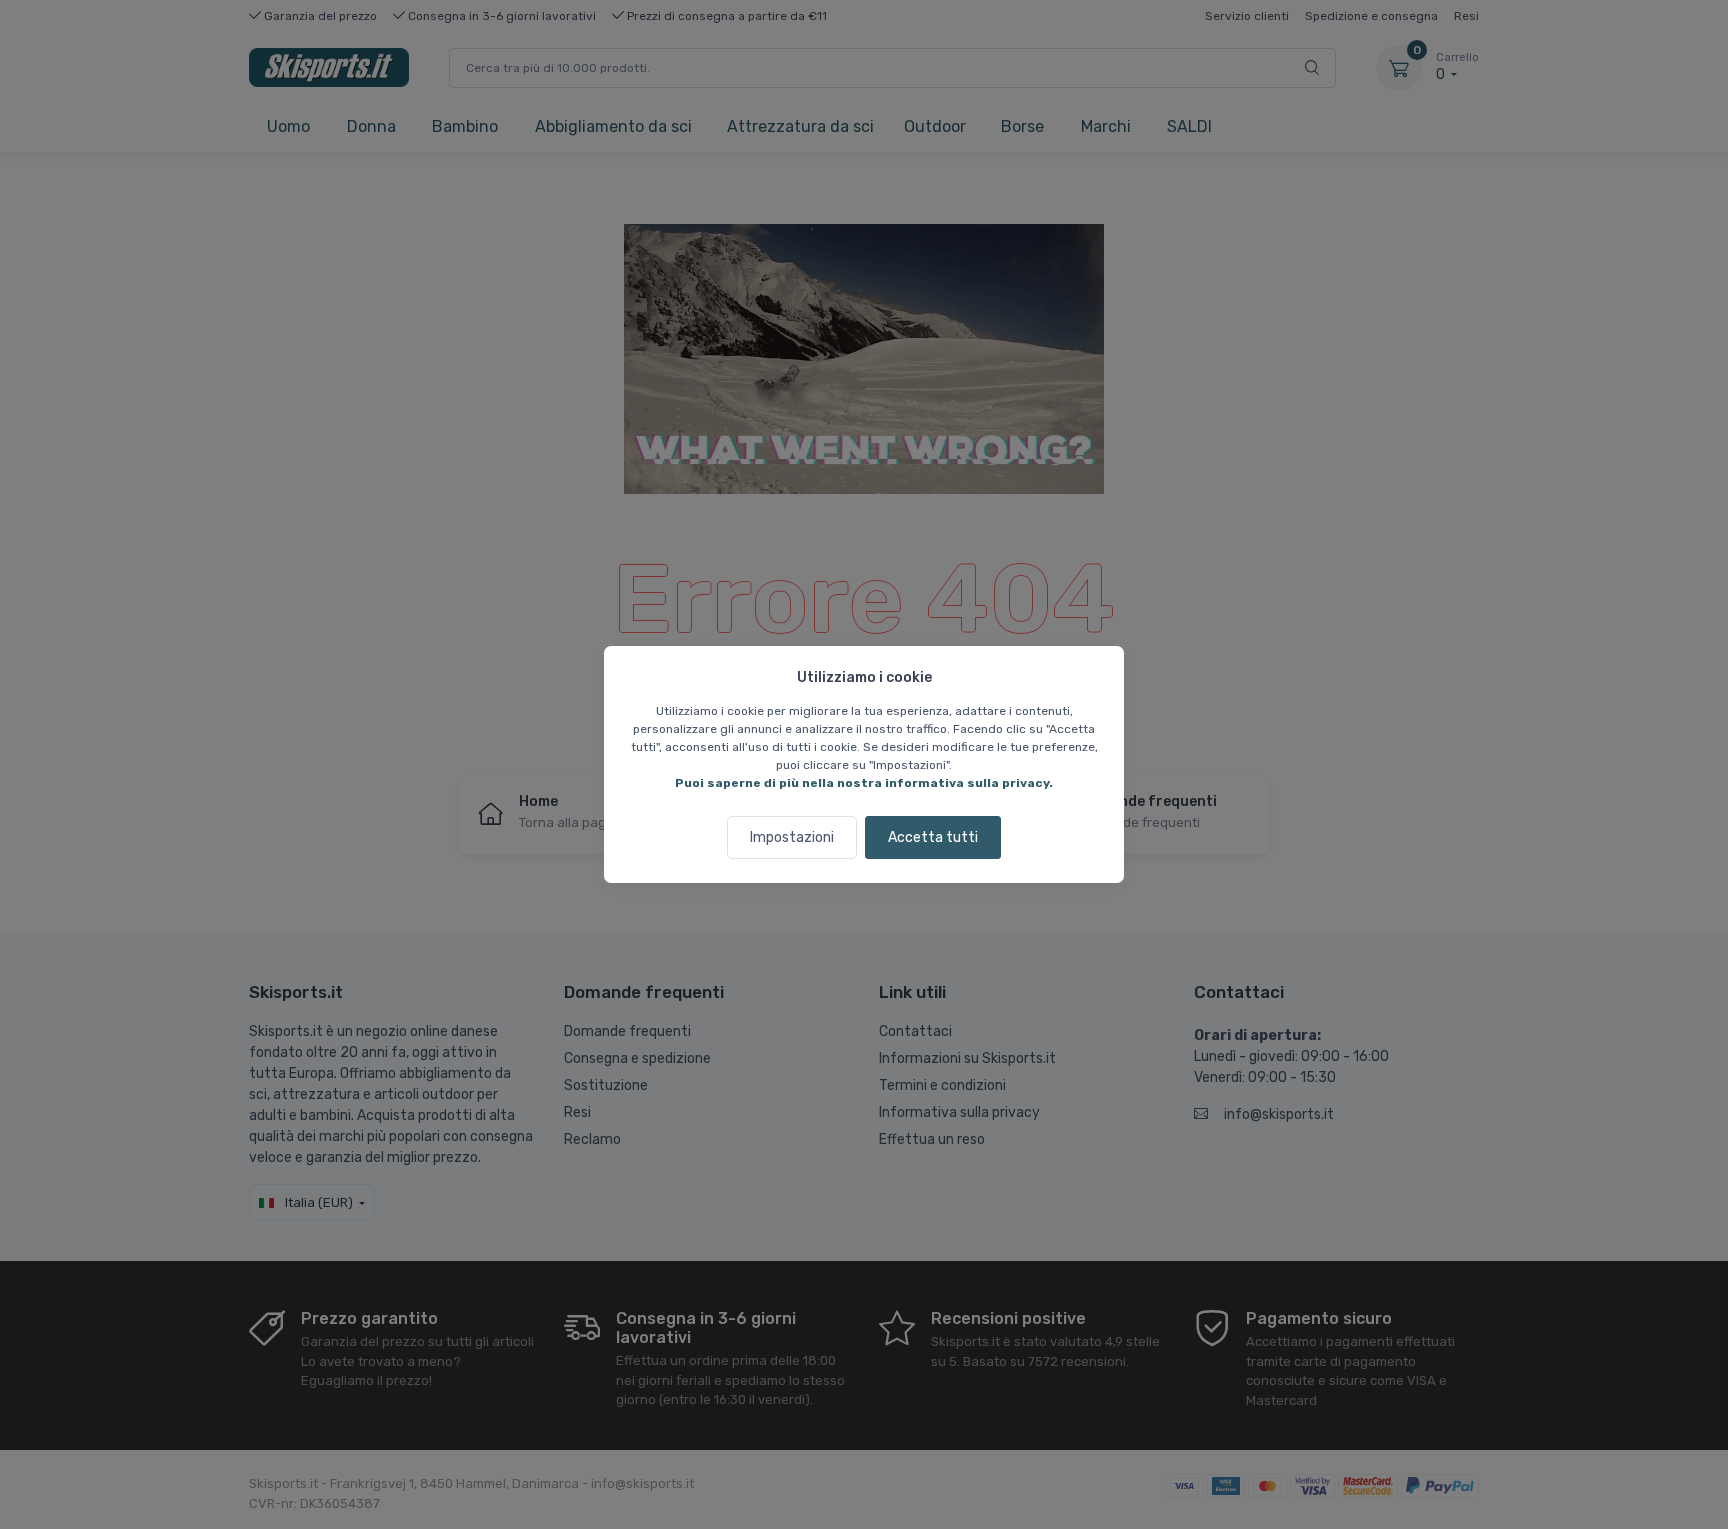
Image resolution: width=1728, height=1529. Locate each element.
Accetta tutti (933, 837)
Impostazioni (792, 837)
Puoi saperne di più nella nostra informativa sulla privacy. (864, 783)
